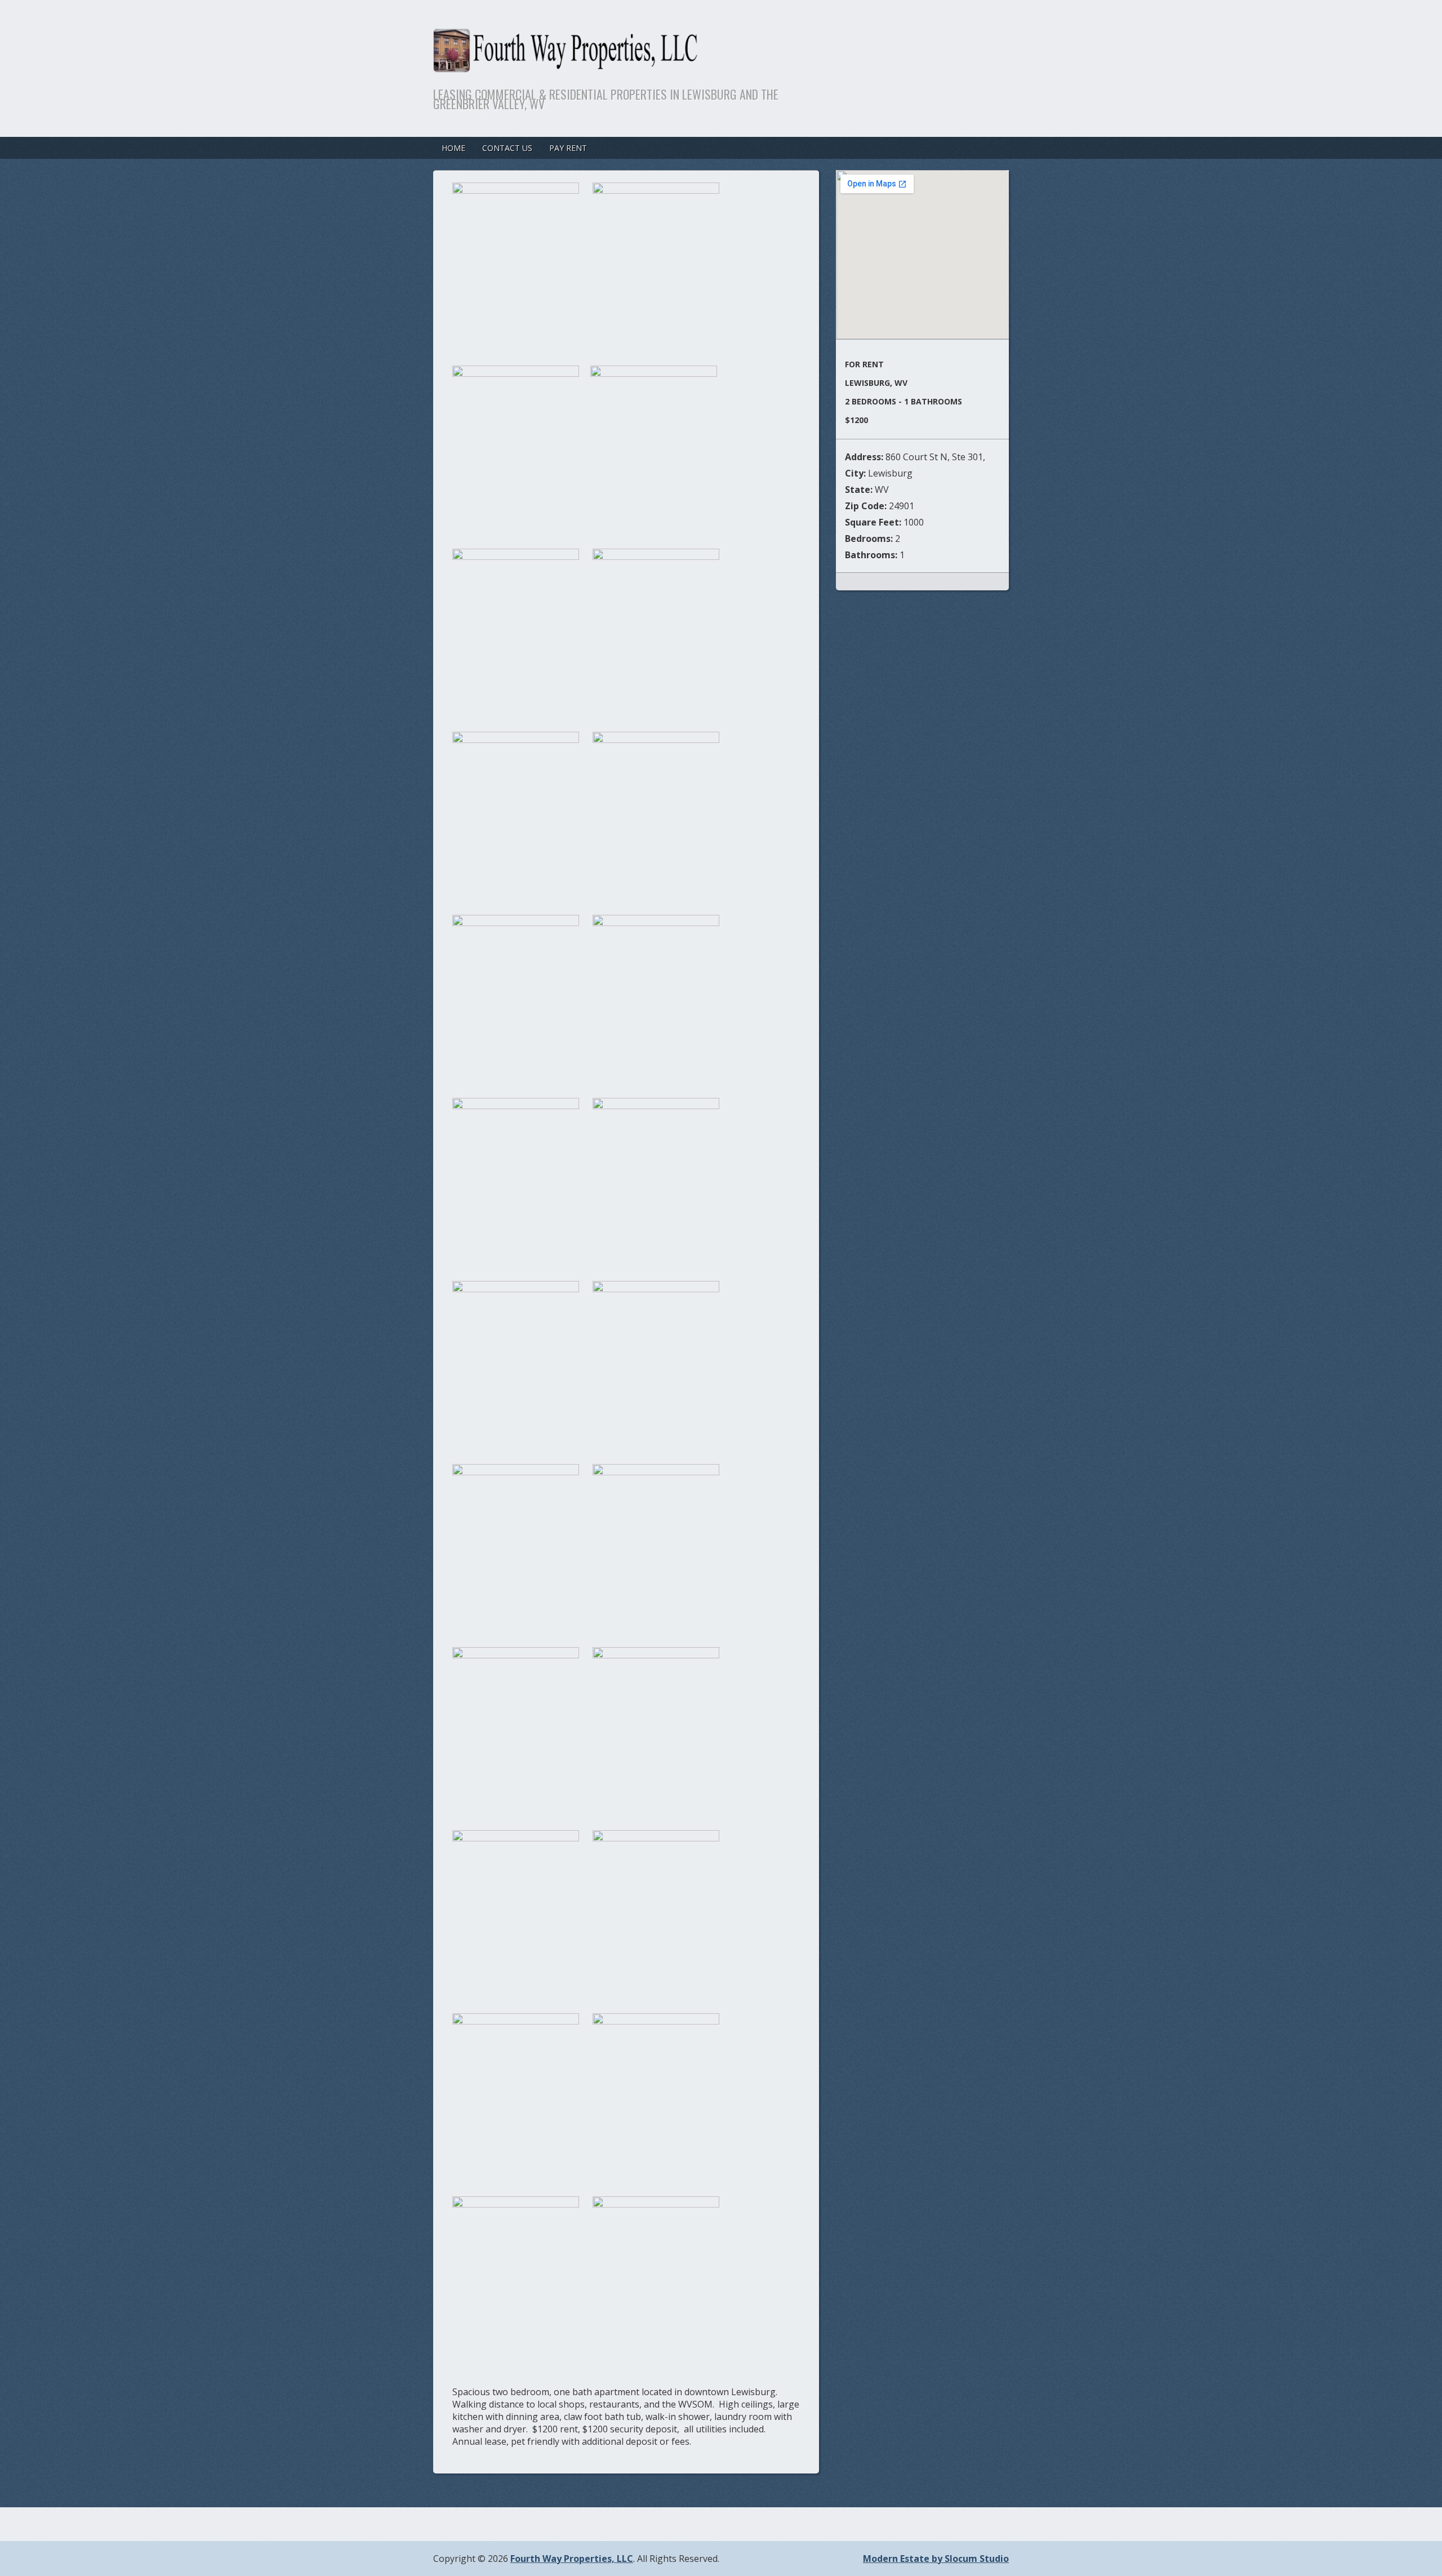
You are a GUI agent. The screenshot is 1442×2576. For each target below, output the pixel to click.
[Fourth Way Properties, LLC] (658, 65)
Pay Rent (568, 148)
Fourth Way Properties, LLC (572, 2559)
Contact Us (507, 148)
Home (453, 148)
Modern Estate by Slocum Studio (936, 2559)
